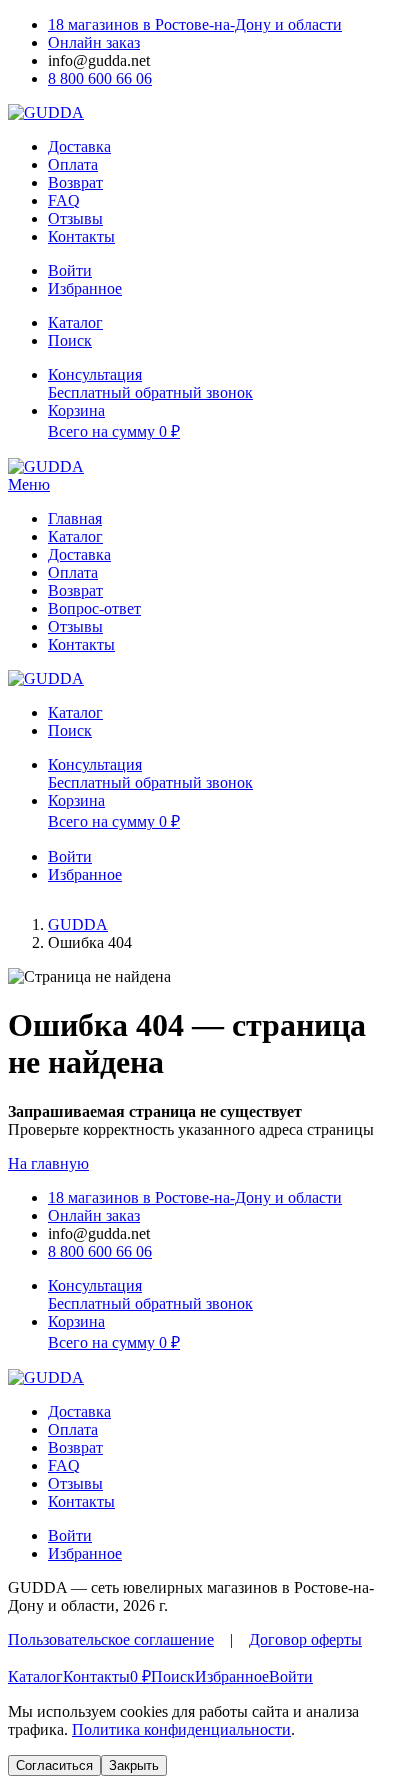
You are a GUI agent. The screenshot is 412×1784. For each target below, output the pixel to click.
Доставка (79, 146)
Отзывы (75, 218)
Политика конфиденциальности (181, 1729)
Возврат (75, 182)
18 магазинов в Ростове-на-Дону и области (195, 24)
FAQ (64, 200)
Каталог (75, 536)
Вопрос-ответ (94, 608)
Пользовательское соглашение (111, 1639)
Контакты (81, 236)
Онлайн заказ (94, 42)
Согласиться (54, 1765)
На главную (48, 1163)
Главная (75, 518)
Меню (29, 484)
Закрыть (134, 1765)
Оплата (73, 164)
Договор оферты (305, 1639)
